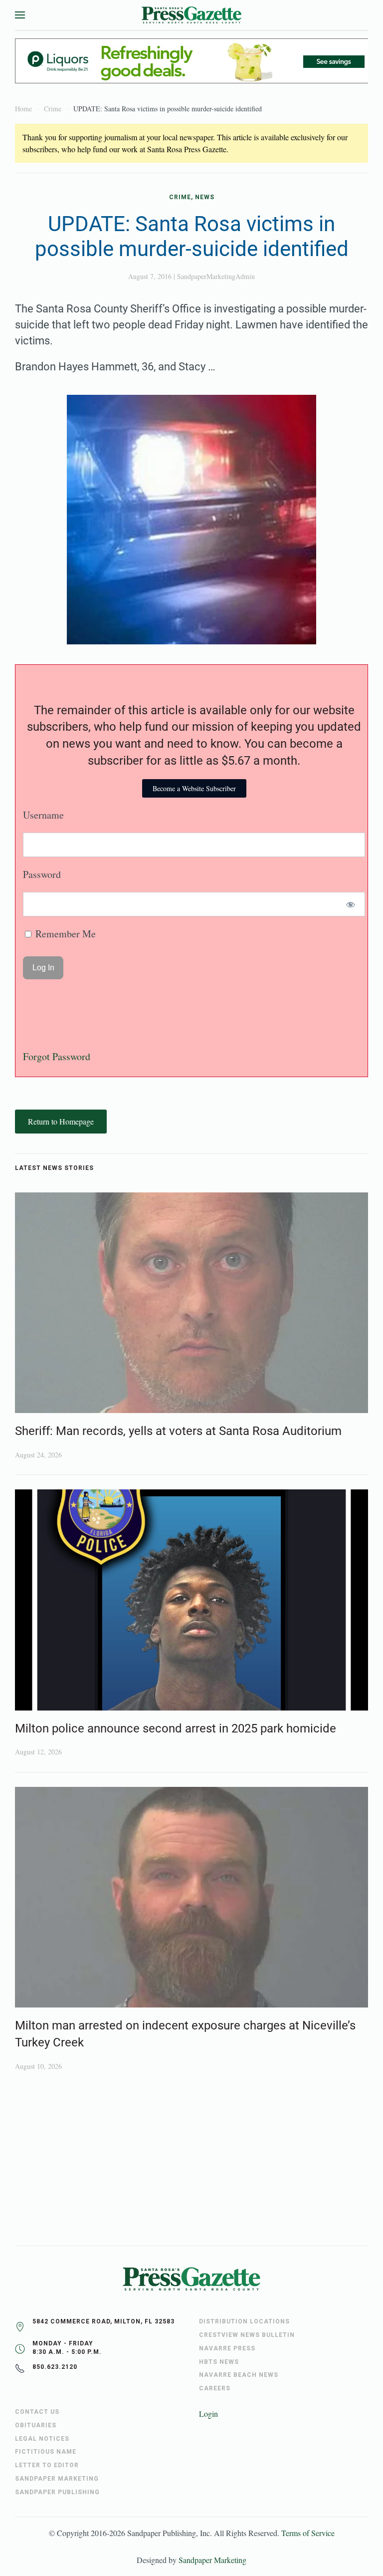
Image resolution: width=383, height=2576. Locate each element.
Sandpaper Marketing (212, 2560)
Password (42, 874)
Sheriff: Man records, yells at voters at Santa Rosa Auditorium (178, 1431)
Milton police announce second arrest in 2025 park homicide (176, 1728)
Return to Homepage (61, 1121)
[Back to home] (191, 15)
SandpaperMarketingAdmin (216, 276)
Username (43, 815)
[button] (20, 15)
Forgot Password (57, 1056)
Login (208, 2414)
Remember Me (64, 934)
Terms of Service (308, 2533)
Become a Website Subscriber (194, 788)
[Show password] (351, 904)
